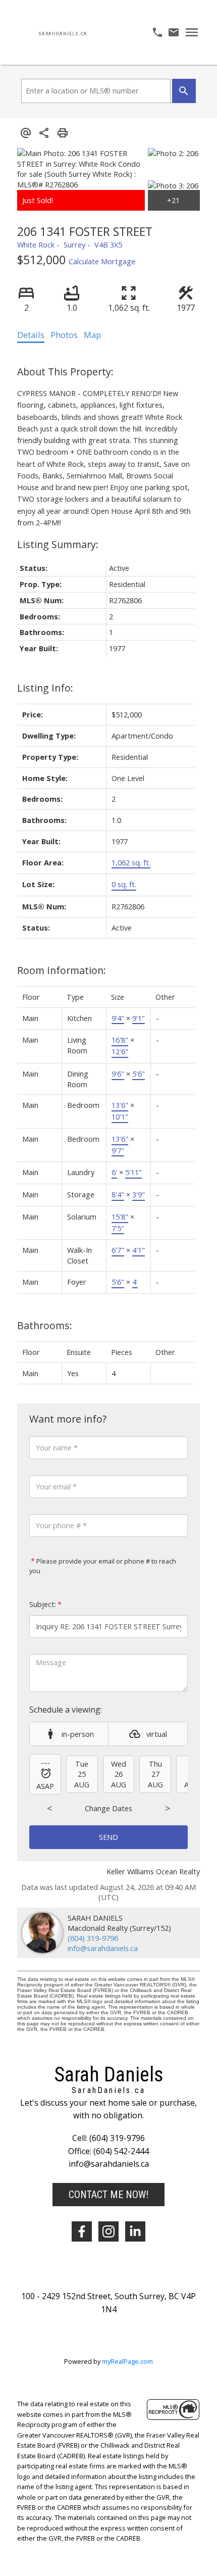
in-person (78, 1734)
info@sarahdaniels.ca (103, 1948)
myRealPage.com (127, 2361)
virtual (157, 1734)
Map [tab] (92, 335)
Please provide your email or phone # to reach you (103, 1566)
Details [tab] (31, 335)
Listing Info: (45, 688)
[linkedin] (135, 2231)
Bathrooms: (45, 1325)
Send (108, 1837)
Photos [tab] (64, 335)
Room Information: (62, 970)
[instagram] (108, 2231)
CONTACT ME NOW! (108, 2195)
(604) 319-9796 (93, 1938)
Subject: (43, 1604)
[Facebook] (82, 2231)
